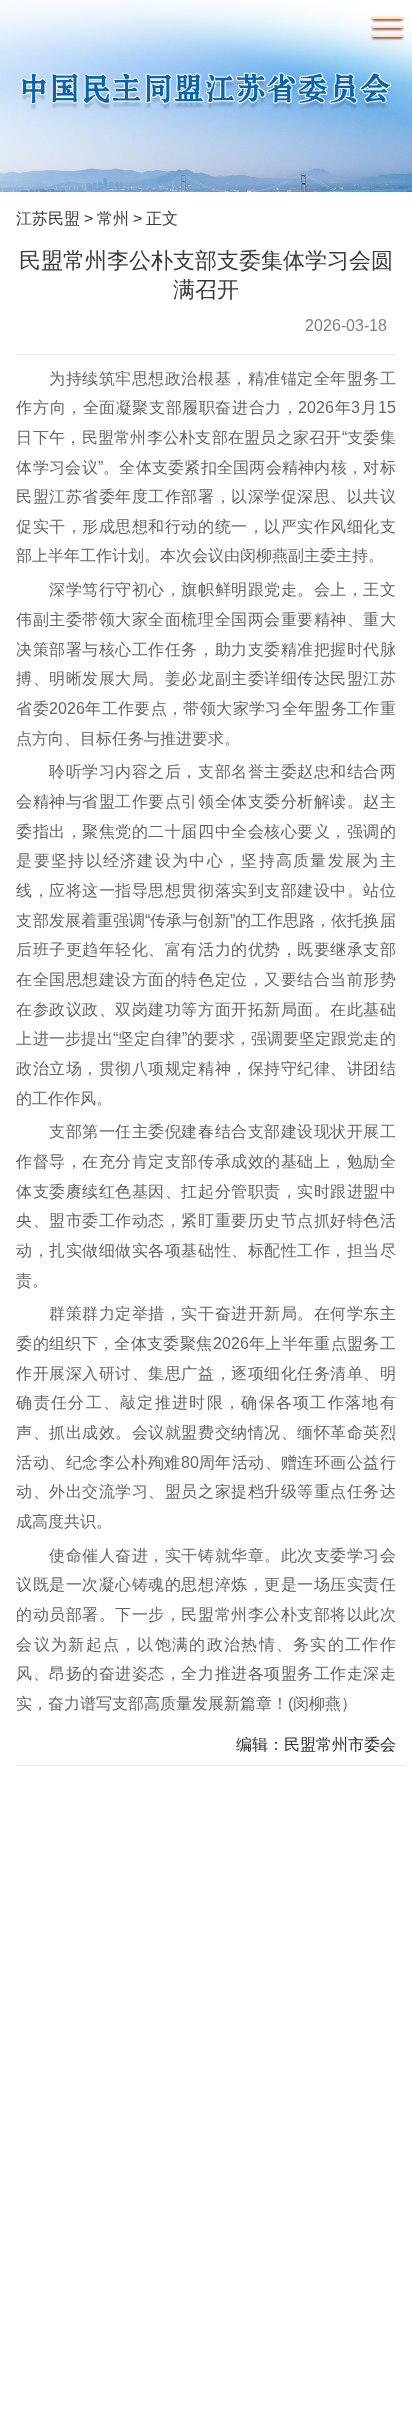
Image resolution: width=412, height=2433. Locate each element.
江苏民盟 (48, 218)
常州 (113, 218)
